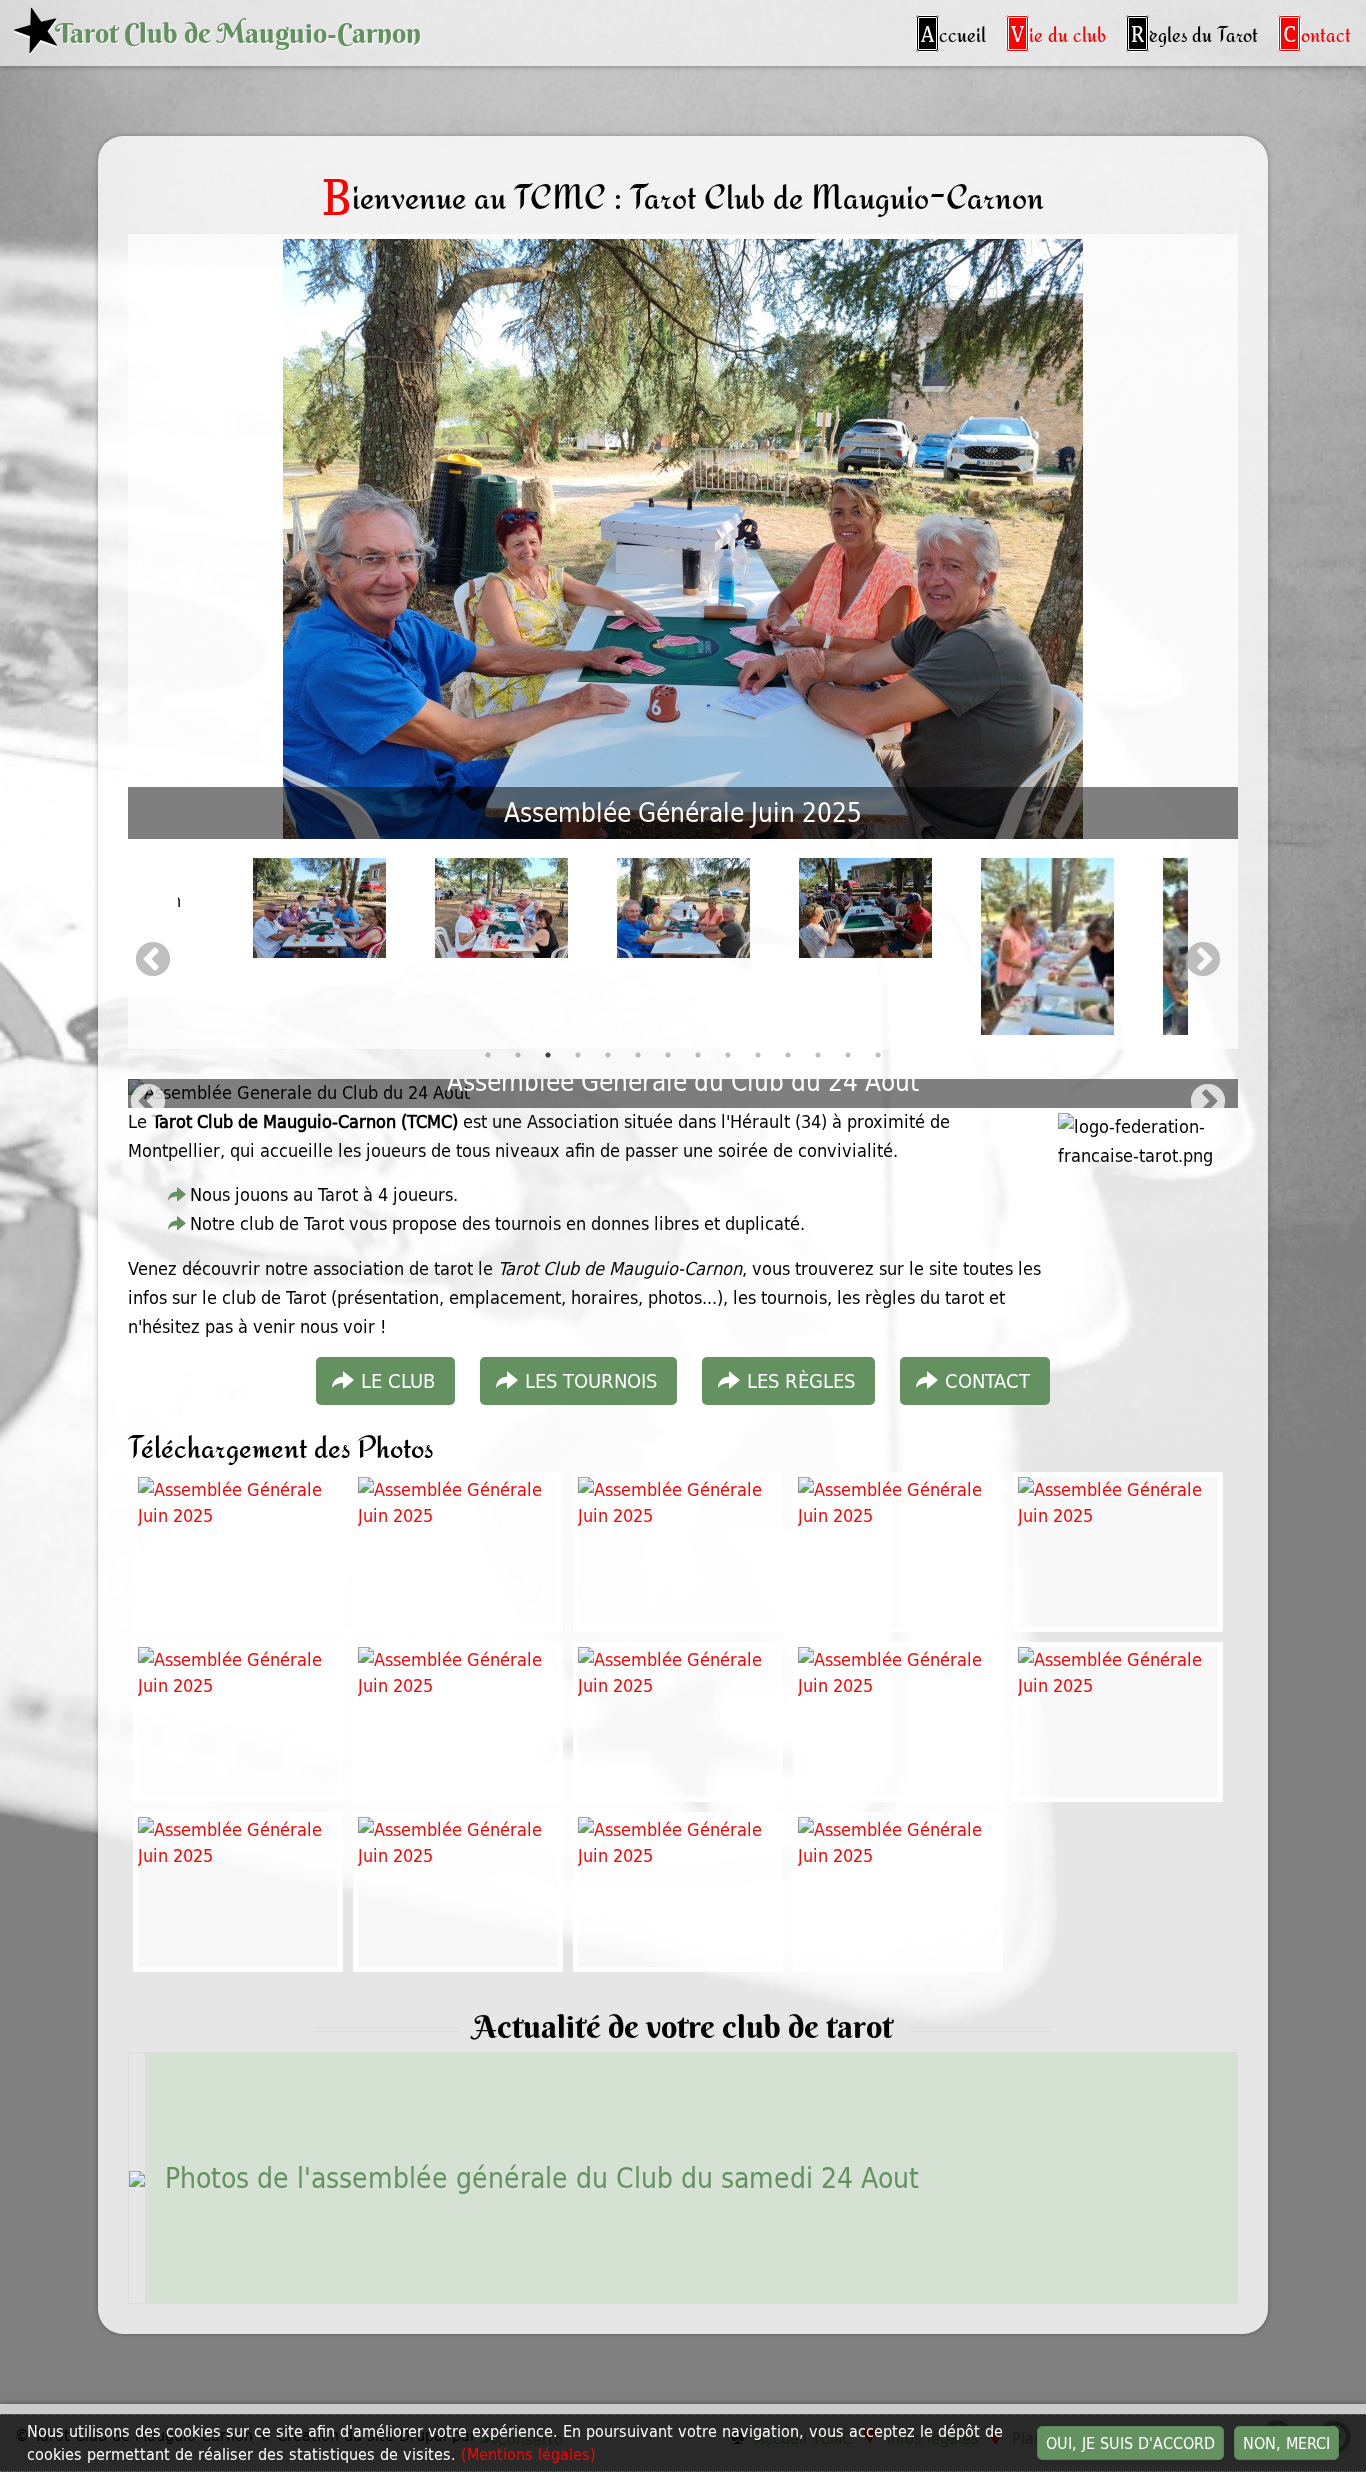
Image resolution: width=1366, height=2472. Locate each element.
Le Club (398, 1380)
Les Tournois (591, 1380)
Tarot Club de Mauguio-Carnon (238, 33)
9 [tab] (728, 1065)
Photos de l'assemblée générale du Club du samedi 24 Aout (542, 2177)
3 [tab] (548, 1065)
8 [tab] (698, 1065)
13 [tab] (848, 1065)
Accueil (953, 32)
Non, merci (1286, 2443)
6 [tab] (638, 1065)
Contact (1317, 32)
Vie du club (1058, 32)
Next (1203, 961)
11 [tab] (788, 1065)
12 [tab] (818, 1065)
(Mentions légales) (528, 2454)
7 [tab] (668, 1065)
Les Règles (801, 1380)
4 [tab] (578, 1065)
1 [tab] (488, 1065)
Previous (153, 961)
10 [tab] (758, 1065)
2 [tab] (518, 1065)
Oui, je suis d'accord (1130, 2443)
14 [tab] (878, 1065)
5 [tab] (608, 1065)
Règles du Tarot (1194, 32)
